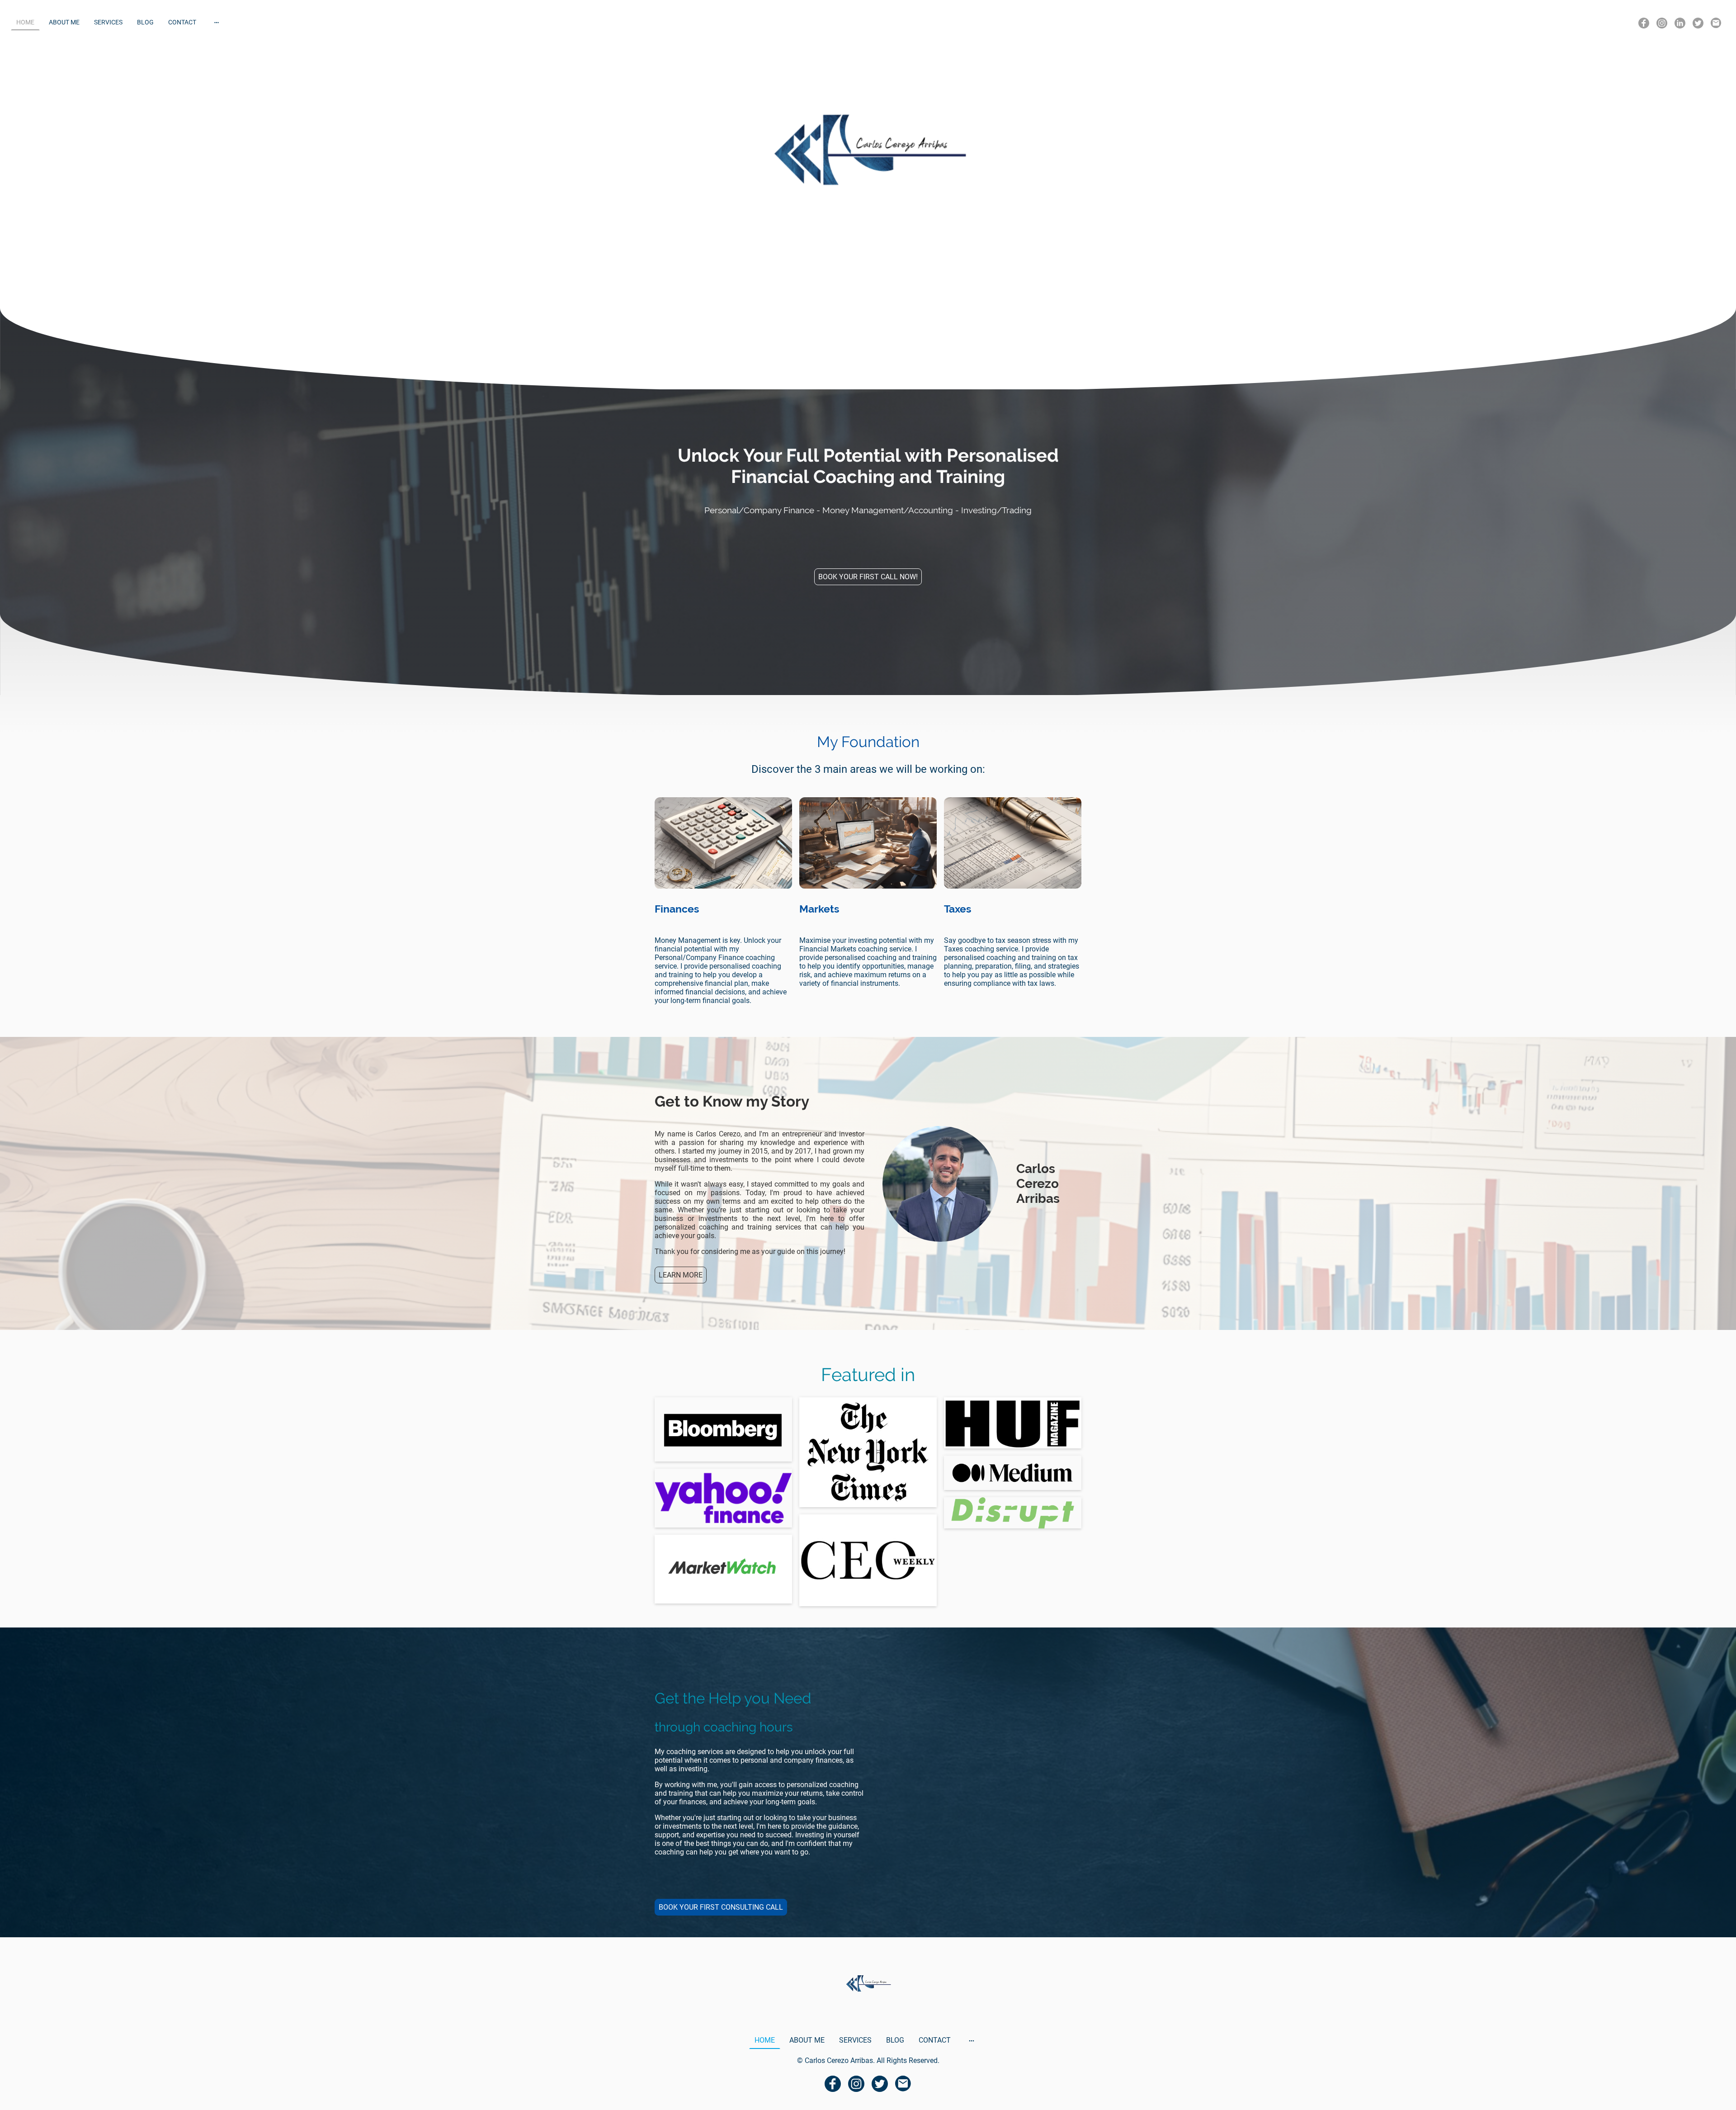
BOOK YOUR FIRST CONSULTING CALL (721, 1907)
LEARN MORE (681, 1275)
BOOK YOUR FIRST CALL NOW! (868, 577)
